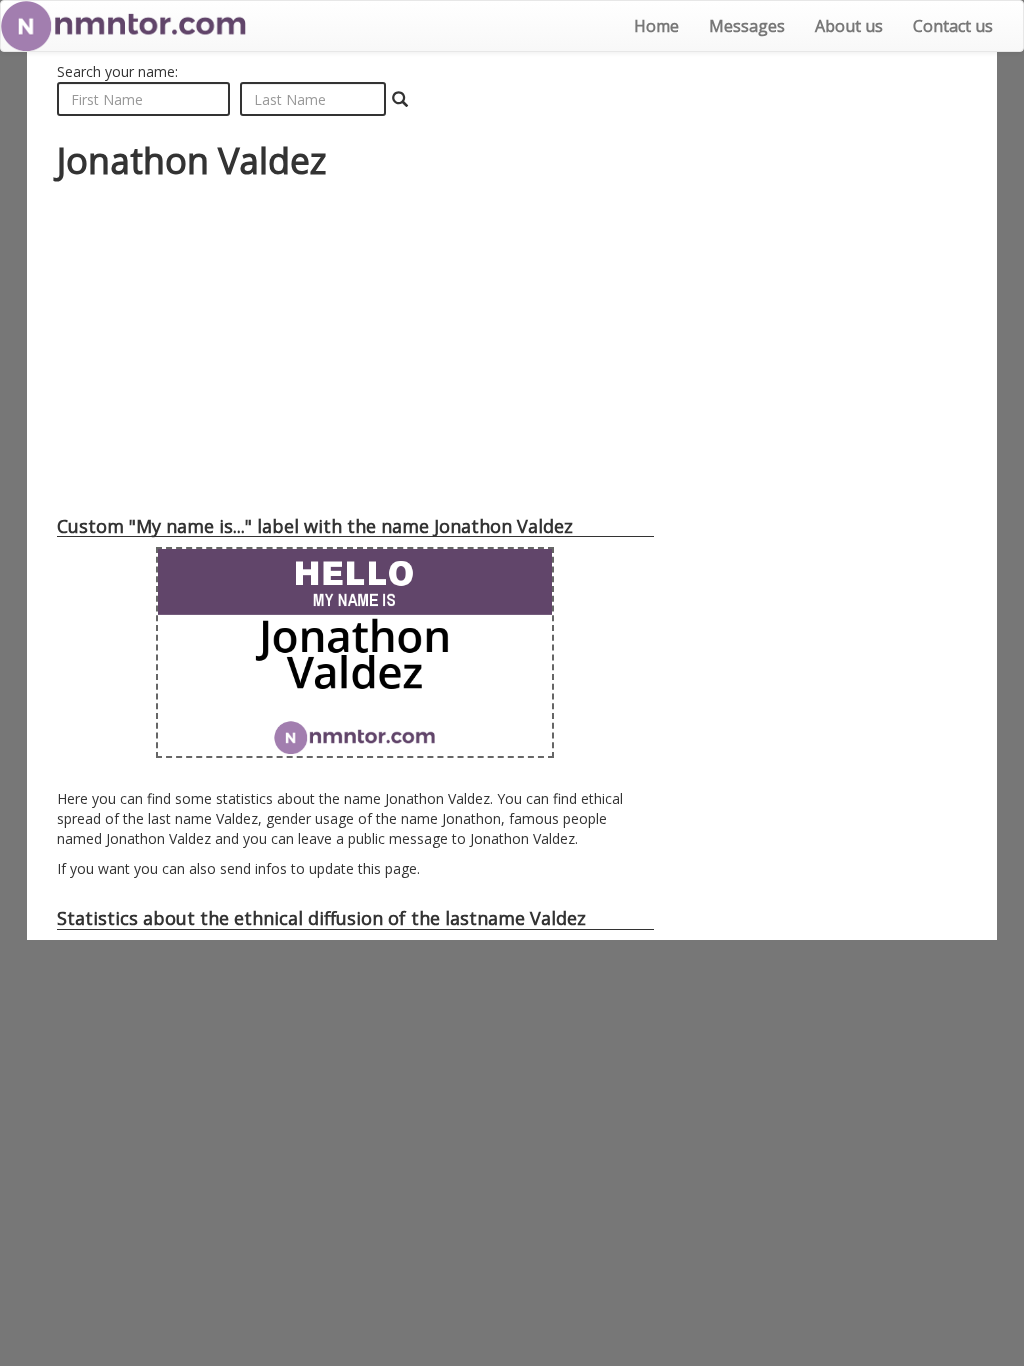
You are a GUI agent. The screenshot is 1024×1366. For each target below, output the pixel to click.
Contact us (953, 26)
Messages (747, 26)
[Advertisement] (355, 347)
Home (656, 26)
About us (849, 26)
